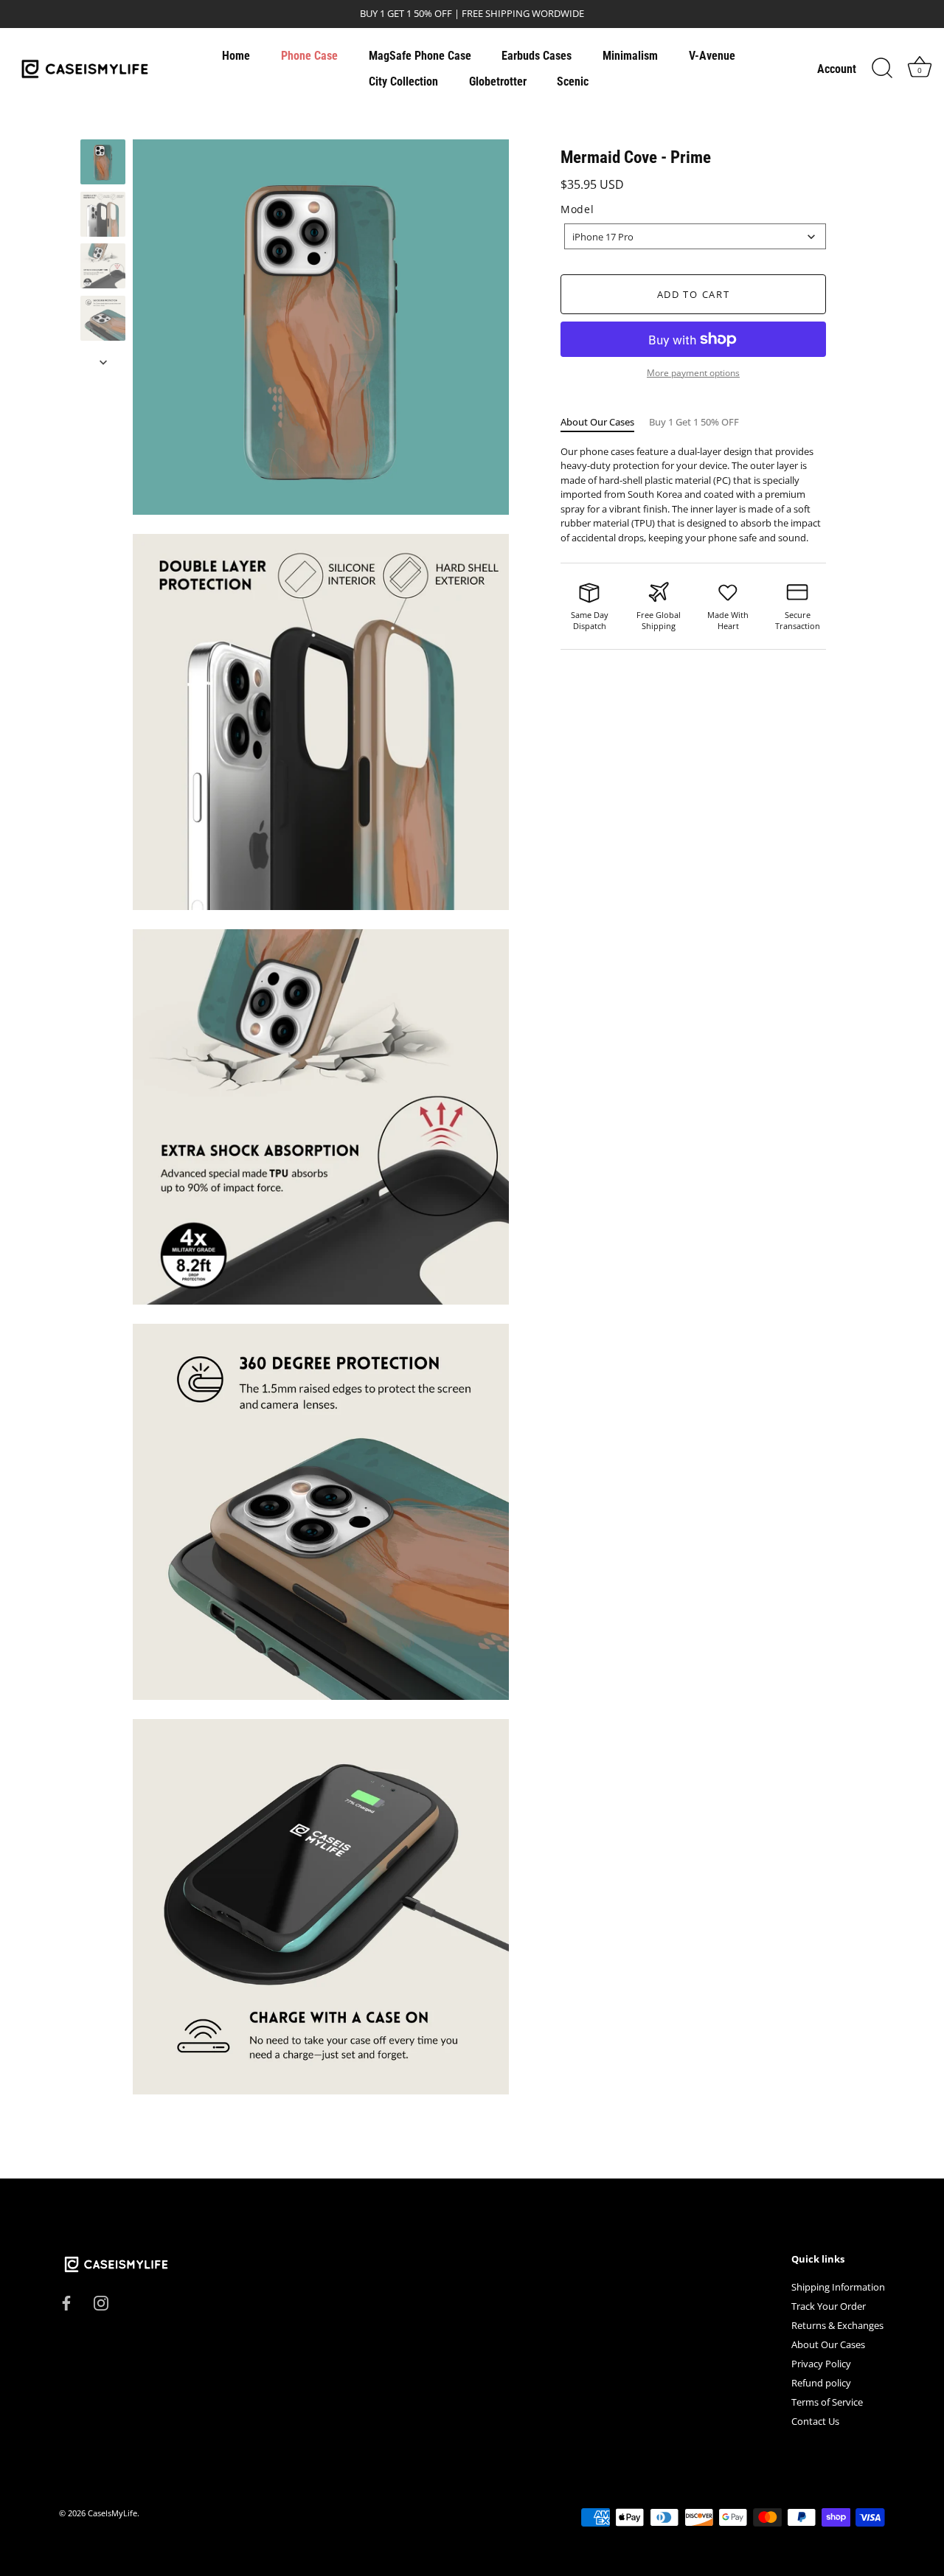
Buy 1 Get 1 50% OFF (694, 422)
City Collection (403, 81)
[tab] (605, 423)
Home (236, 56)
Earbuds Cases (537, 56)
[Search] (882, 69)
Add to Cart (694, 294)
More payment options (693, 372)
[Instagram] (101, 2302)
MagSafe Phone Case (420, 56)
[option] (103, 164)
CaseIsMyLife (112, 2514)
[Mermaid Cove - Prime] (103, 162)
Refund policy (821, 2384)
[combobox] (695, 236)
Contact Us (815, 2422)
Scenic (573, 81)
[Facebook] (66, 2302)
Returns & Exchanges (837, 2326)
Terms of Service (827, 2403)
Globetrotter (498, 81)
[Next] (103, 362)
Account (837, 69)
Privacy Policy (821, 2364)
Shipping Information (838, 2288)
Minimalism (630, 56)
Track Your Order (829, 2307)
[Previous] (103, 125)
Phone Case (309, 56)
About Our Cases (597, 422)
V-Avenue (712, 56)
